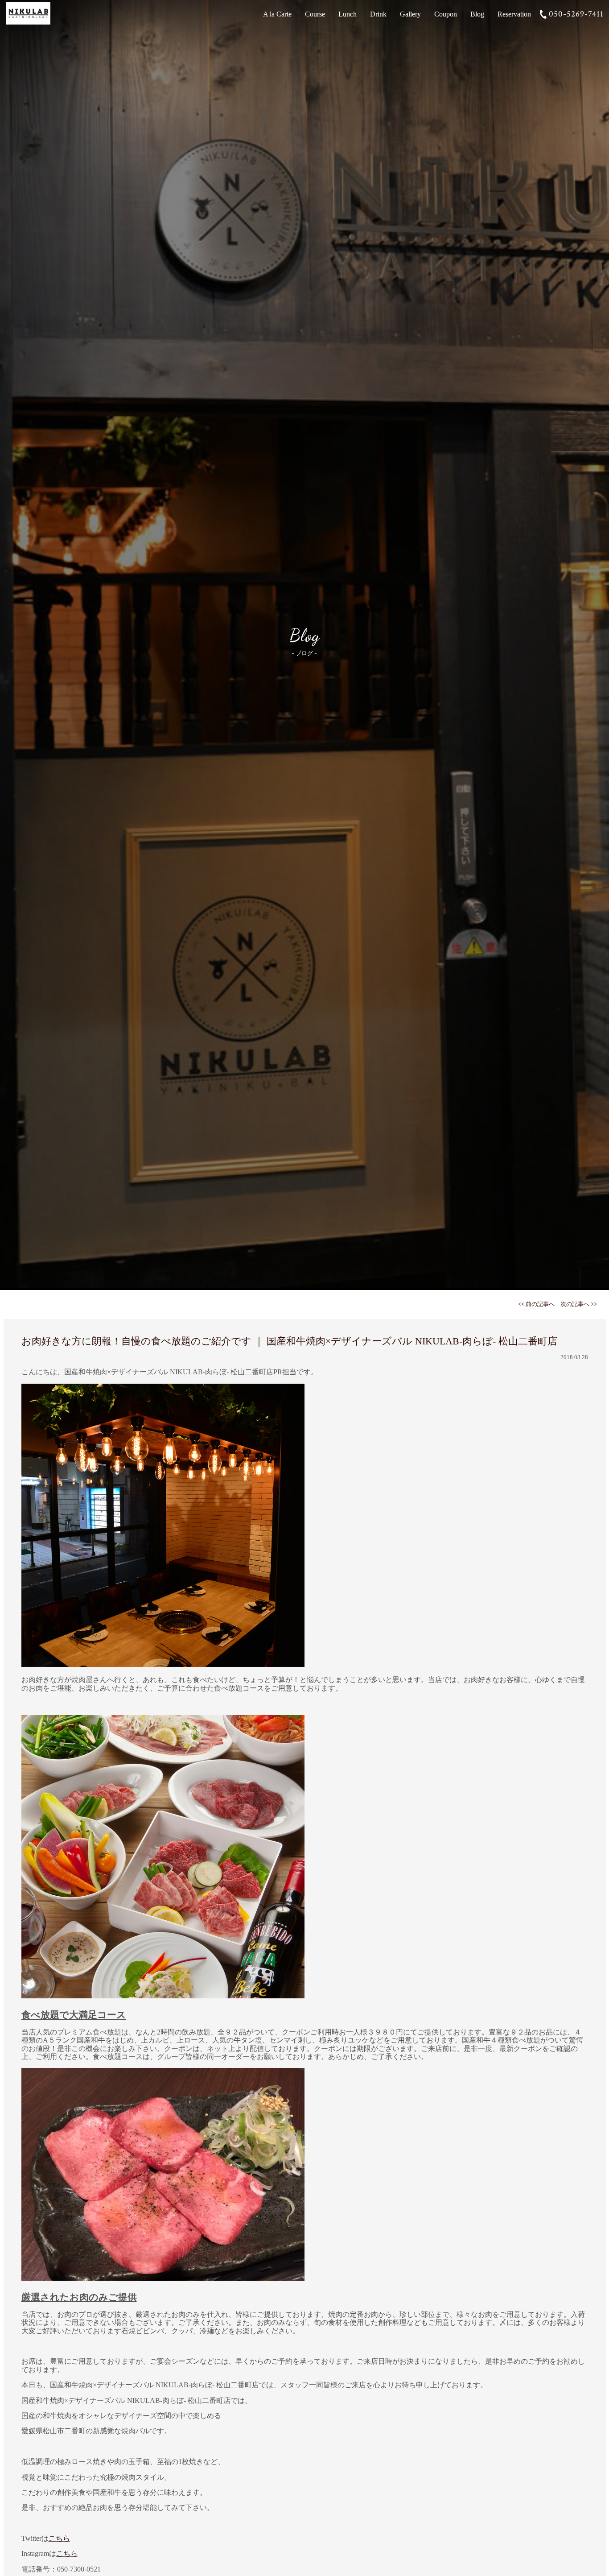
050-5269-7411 (576, 14)
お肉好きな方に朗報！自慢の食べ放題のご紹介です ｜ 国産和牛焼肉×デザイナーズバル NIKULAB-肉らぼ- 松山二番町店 (289, 1341)
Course (315, 14)
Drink (378, 14)
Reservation (514, 14)
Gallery (410, 14)
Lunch (348, 14)
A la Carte (277, 14)
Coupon (446, 14)
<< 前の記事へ (536, 1304)
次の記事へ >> (579, 1304)
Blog (477, 14)
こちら (59, 2538)
